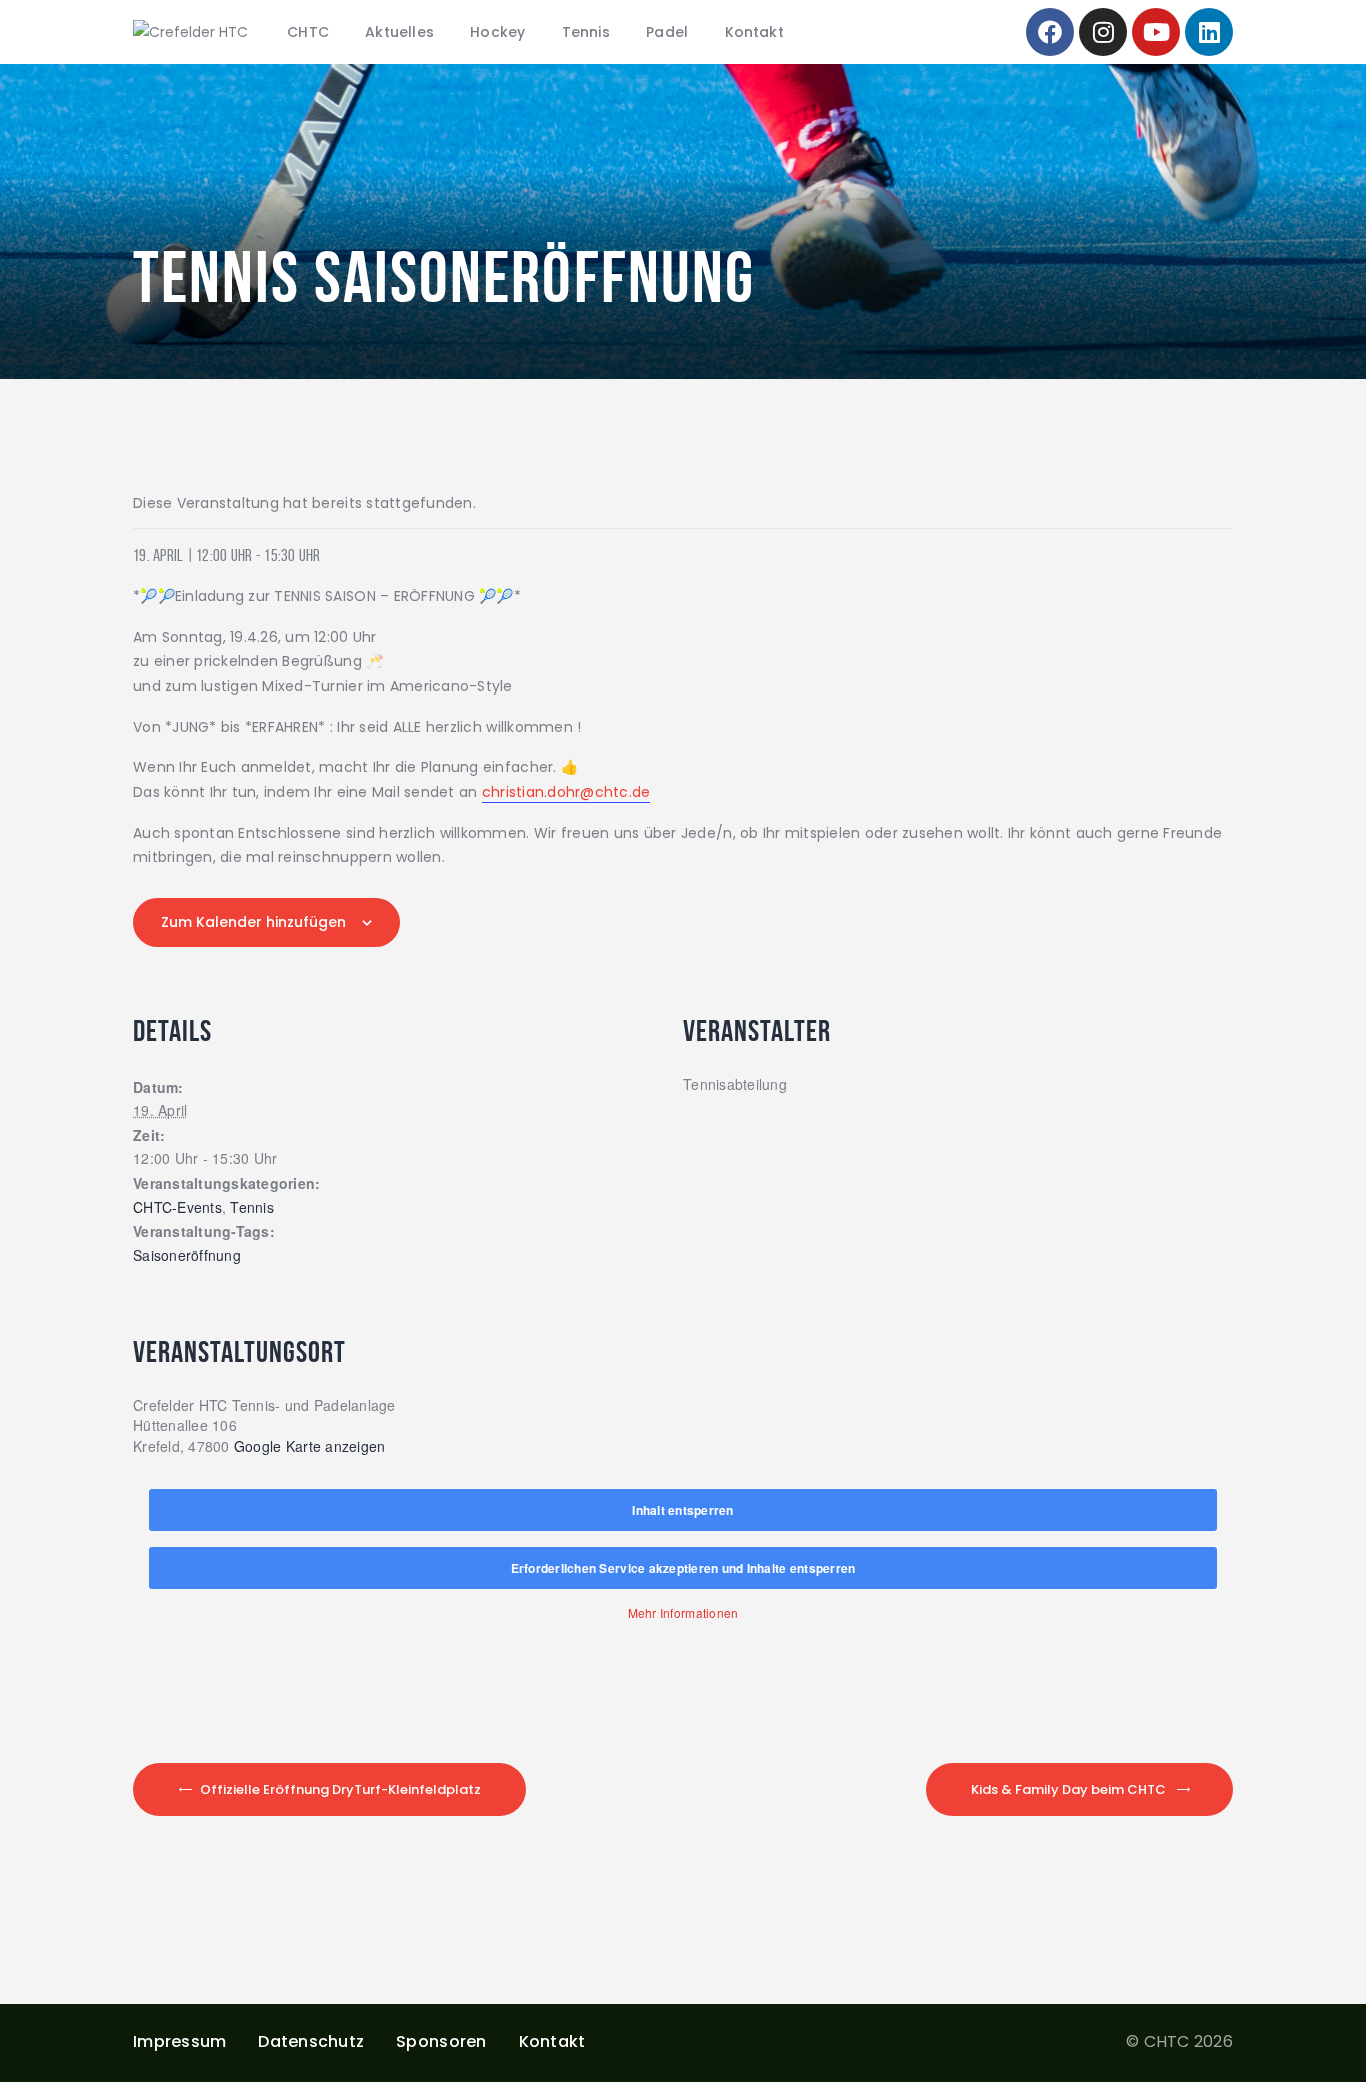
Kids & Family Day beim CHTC (1068, 1789)
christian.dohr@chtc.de (566, 792)
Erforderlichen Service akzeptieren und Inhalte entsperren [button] (683, 1568)
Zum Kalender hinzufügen (253, 922)
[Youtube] (1156, 32)
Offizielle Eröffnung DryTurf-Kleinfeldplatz (340, 1789)
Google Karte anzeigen (309, 1446)
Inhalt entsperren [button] (682, 1510)
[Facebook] (1050, 32)
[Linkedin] (1209, 32)
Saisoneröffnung (187, 1256)
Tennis (252, 1208)
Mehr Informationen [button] (683, 1612)
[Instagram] (1103, 32)
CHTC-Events (177, 1208)
